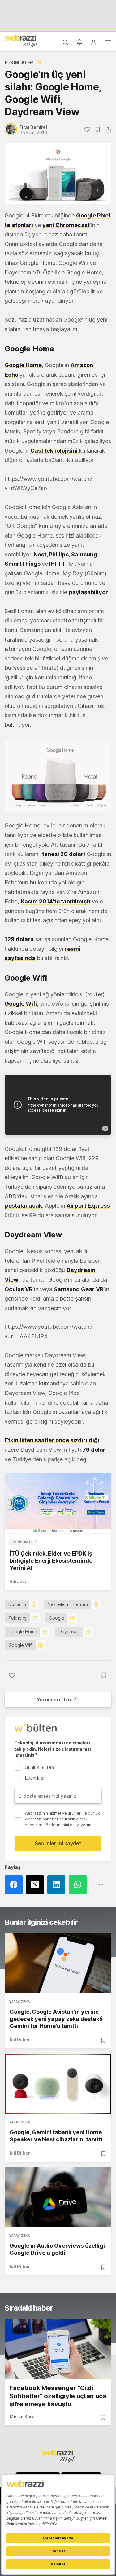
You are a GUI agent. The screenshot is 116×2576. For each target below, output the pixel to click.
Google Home (23, 1632)
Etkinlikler (19, 62)
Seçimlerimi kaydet (58, 1843)
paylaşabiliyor (88, 592)
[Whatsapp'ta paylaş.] (79, 1885)
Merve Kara (22, 2417)
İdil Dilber (20, 2040)
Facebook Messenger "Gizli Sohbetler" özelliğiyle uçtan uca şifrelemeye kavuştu (58, 2396)
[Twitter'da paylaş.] (37, 1885)
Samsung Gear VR (79, 1289)
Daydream (69, 1632)
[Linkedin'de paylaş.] (58, 1885)
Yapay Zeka (20, 2002)
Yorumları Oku (57, 1700)
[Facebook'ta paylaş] (15, 1885)
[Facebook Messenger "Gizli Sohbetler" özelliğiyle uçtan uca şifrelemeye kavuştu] (58, 2349)
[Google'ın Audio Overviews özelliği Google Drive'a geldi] (58, 2197)
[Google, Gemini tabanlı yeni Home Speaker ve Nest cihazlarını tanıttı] (58, 2084)
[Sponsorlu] (58, 1503)
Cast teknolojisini (54, 451)
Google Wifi (21, 1004)
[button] (58, 776)
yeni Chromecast (66, 225)
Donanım (17, 1604)
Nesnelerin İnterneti (68, 1604)
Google (57, 1618)
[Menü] (108, 43)
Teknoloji (18, 1618)
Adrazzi (18, 1581)
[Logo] (21, 41)
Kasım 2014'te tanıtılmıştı (56, 901)
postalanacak (23, 1206)
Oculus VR (19, 1289)
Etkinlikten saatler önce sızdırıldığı (52, 1440)
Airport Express (88, 1206)
